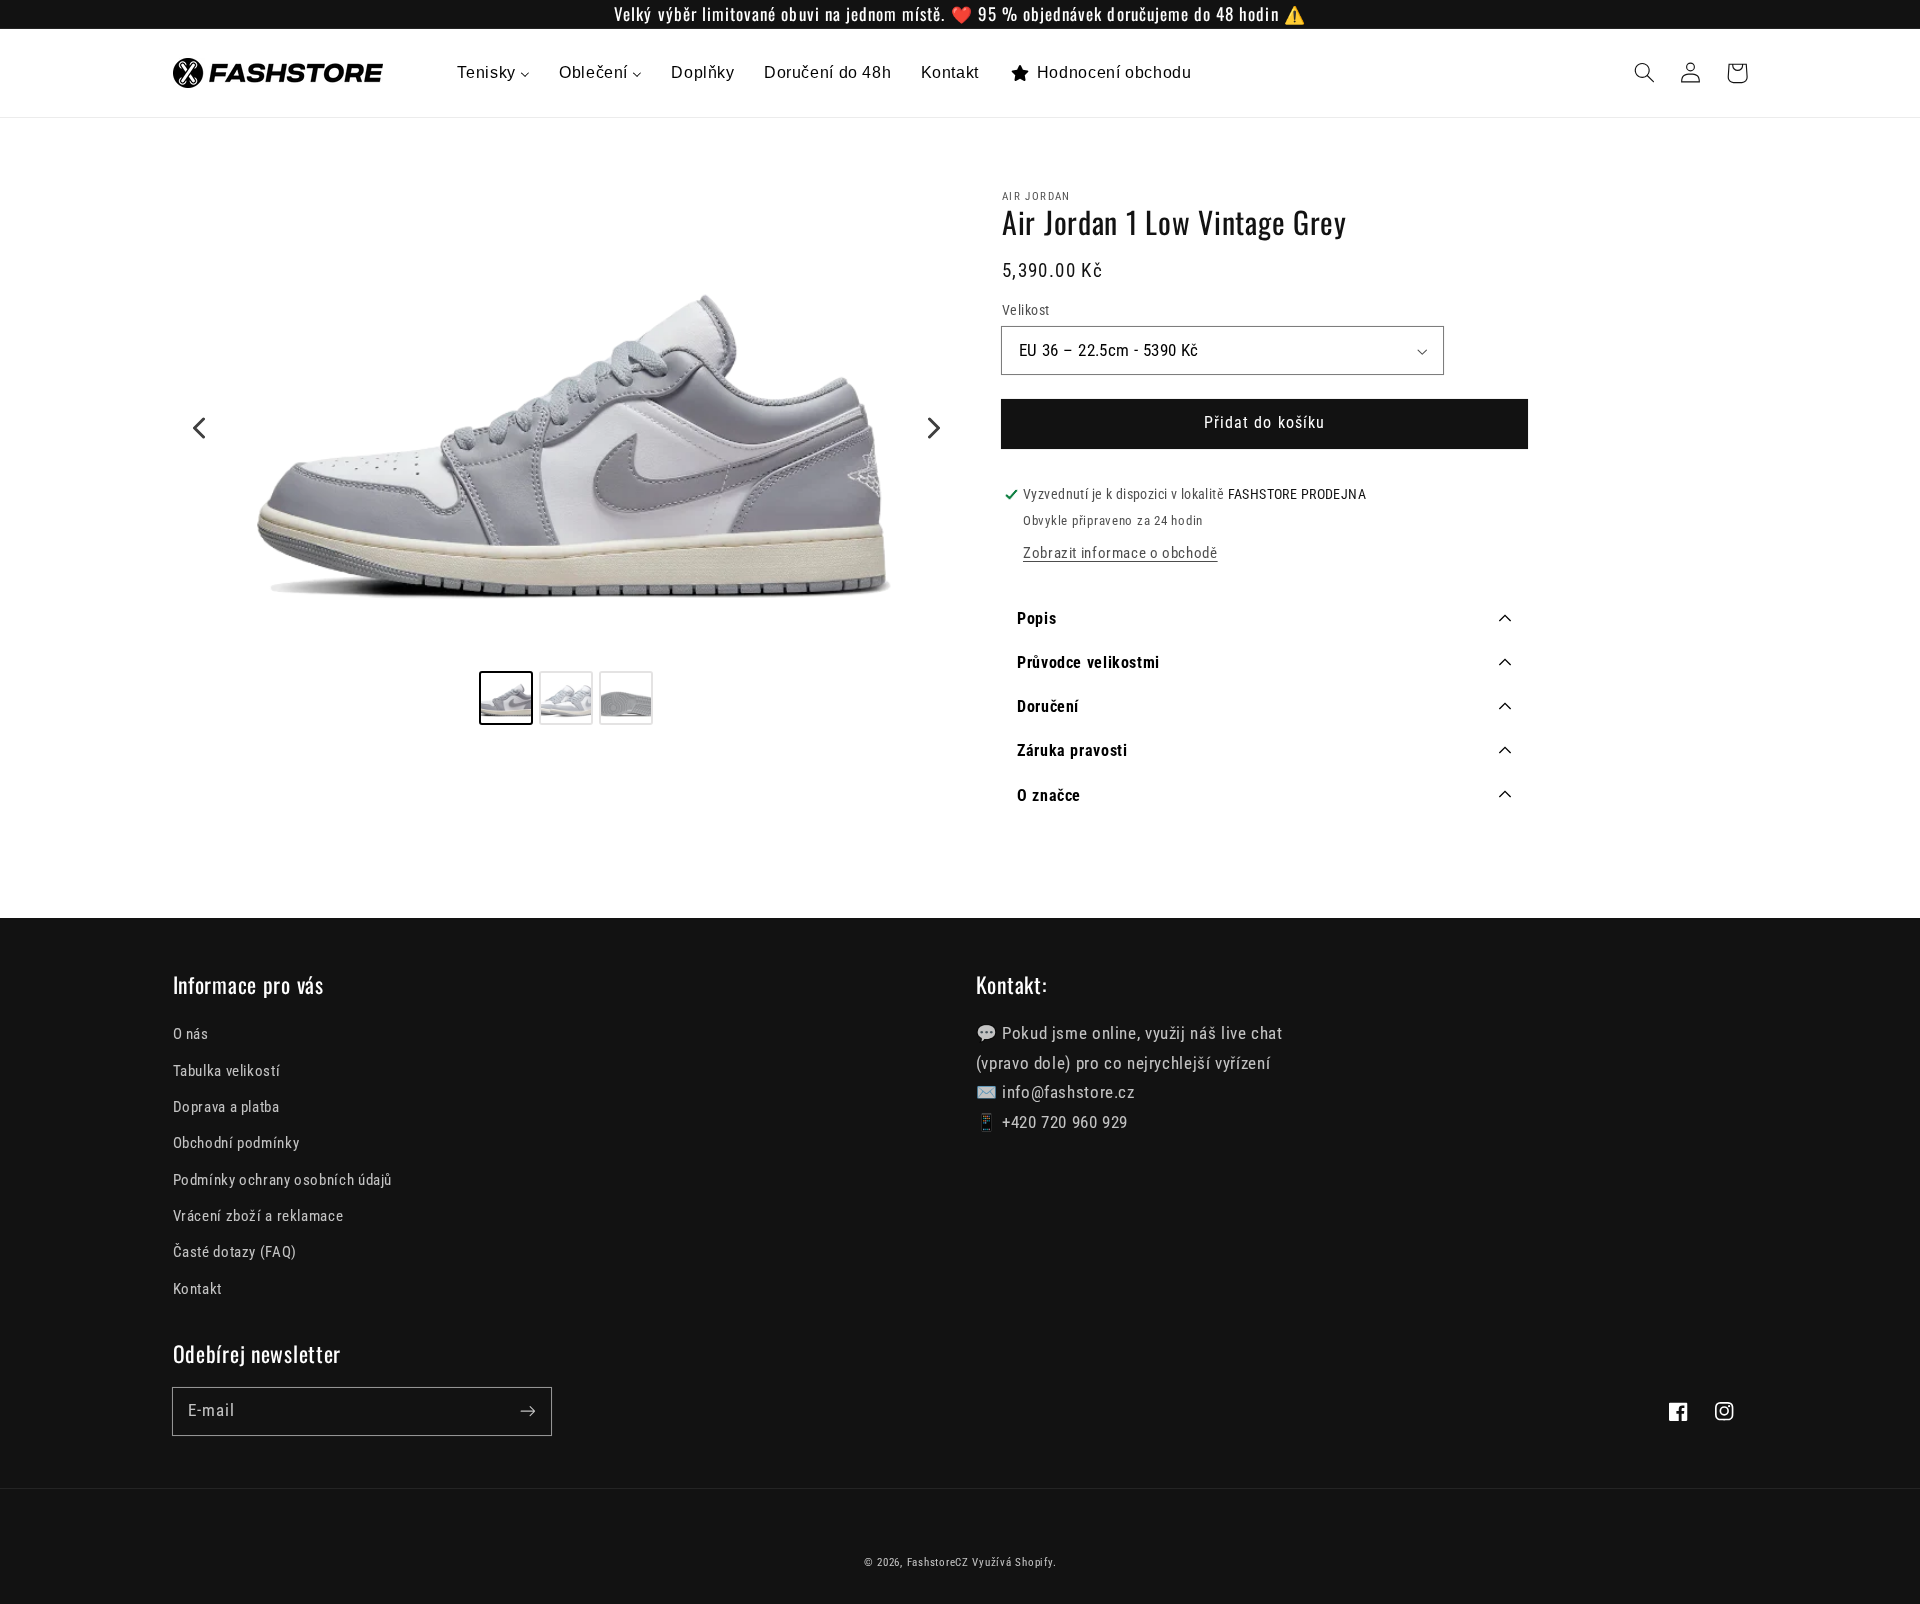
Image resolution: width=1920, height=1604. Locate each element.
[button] (1645, 73)
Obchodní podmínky (236, 1143)
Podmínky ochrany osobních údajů (283, 1180)
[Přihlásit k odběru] (527, 1411)
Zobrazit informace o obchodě (1120, 554)
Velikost (1025, 311)
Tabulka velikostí (227, 1071)
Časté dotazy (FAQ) (235, 1252)
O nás (191, 1034)
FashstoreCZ (938, 1562)
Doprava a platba (226, 1107)
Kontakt (197, 1289)
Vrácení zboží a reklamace (258, 1216)
